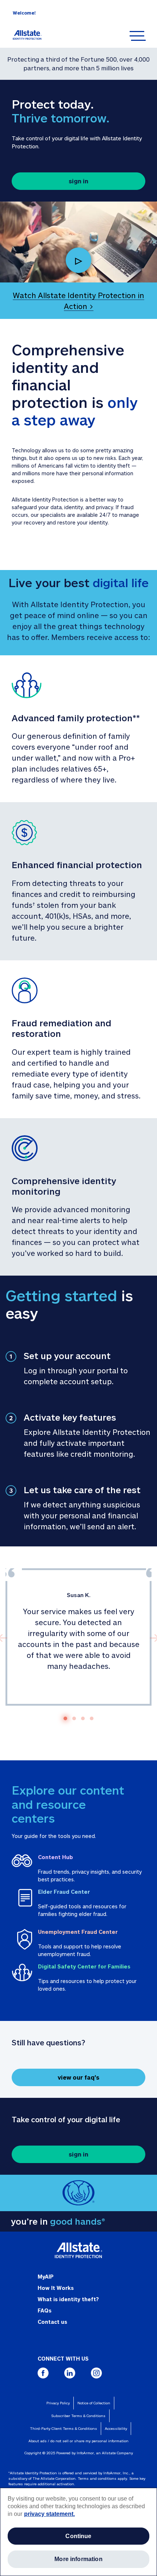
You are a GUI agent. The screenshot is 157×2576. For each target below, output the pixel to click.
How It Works (56, 2288)
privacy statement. (49, 2514)
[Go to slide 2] (74, 1718)
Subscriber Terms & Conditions (78, 2416)
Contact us (52, 2322)
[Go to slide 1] (65, 1718)
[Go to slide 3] (83, 1718)
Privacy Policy (58, 2403)
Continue (78, 2536)
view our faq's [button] (78, 2077)
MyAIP (46, 2277)
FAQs (45, 2310)
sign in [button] (78, 181)
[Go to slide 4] (92, 1718)
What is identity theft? (68, 2299)
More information (78, 2559)
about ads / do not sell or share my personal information (78, 2441)
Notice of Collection (94, 2403)
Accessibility (116, 2428)
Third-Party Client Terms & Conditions (64, 2428)
